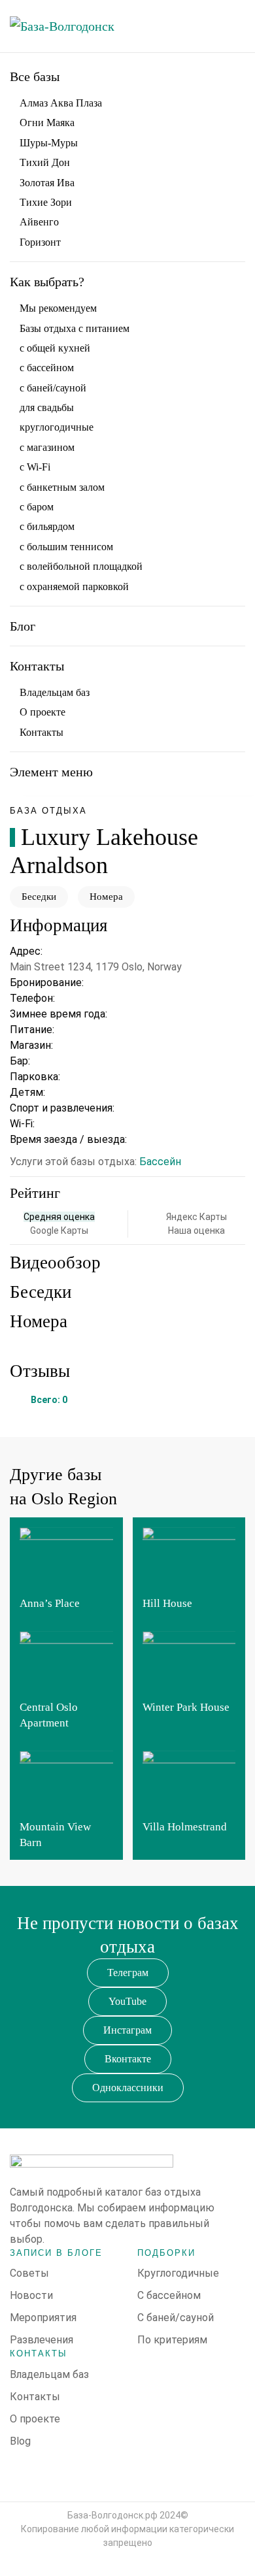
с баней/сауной (53, 388)
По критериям (172, 2340)
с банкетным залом (62, 487)
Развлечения (42, 2340)
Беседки (39, 897)
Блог (23, 626)
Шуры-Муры (49, 143)
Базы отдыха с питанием (75, 328)
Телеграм (128, 1973)
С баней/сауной (176, 2318)
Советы (29, 2273)
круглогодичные (57, 427)
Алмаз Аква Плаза (61, 103)
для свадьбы (47, 407)
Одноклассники (128, 2088)
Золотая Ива (47, 183)
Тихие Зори (46, 202)
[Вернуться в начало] (75, 26)
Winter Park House (186, 1707)
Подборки (166, 2253)
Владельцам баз (55, 692)
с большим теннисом (66, 547)
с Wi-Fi (35, 467)
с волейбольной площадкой (81, 566)
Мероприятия (43, 2318)
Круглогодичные (178, 2273)
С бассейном (169, 2295)
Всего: (49, 1400)
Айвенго (39, 222)
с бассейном (47, 368)
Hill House (167, 1603)
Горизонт (40, 242)
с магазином (47, 447)
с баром (37, 507)
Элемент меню (51, 772)
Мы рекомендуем (58, 308)
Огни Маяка (47, 123)
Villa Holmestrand (185, 1827)
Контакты (37, 666)
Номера (106, 897)
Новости (31, 2295)
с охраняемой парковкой (74, 586)
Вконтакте (128, 2059)
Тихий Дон (45, 162)
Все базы (35, 76)
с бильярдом (47, 526)
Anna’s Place (50, 1603)
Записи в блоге (56, 2253)
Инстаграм (127, 2030)
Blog (20, 2441)
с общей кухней (55, 348)
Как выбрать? (47, 282)
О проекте (42, 712)
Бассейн (160, 1162)
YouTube (127, 2001)
